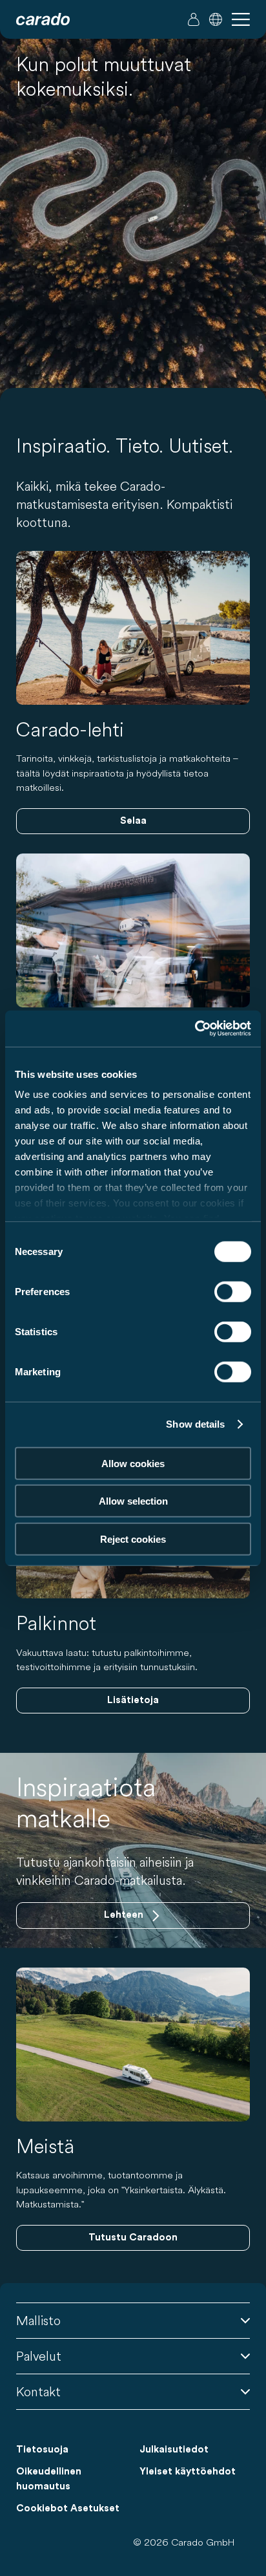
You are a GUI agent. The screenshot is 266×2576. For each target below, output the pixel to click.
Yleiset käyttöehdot (188, 2472)
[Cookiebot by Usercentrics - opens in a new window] (195, 1029)
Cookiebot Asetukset (68, 2508)
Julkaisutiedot (174, 2450)
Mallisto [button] (38, 2320)
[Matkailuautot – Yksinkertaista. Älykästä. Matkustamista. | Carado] (43, 19)
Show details (195, 1424)
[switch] (233, 1291)
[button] (216, 19)
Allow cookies (133, 1463)
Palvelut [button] (39, 2356)
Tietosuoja (42, 2450)
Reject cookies (133, 1539)
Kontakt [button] (38, 2391)
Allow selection (133, 1501)
